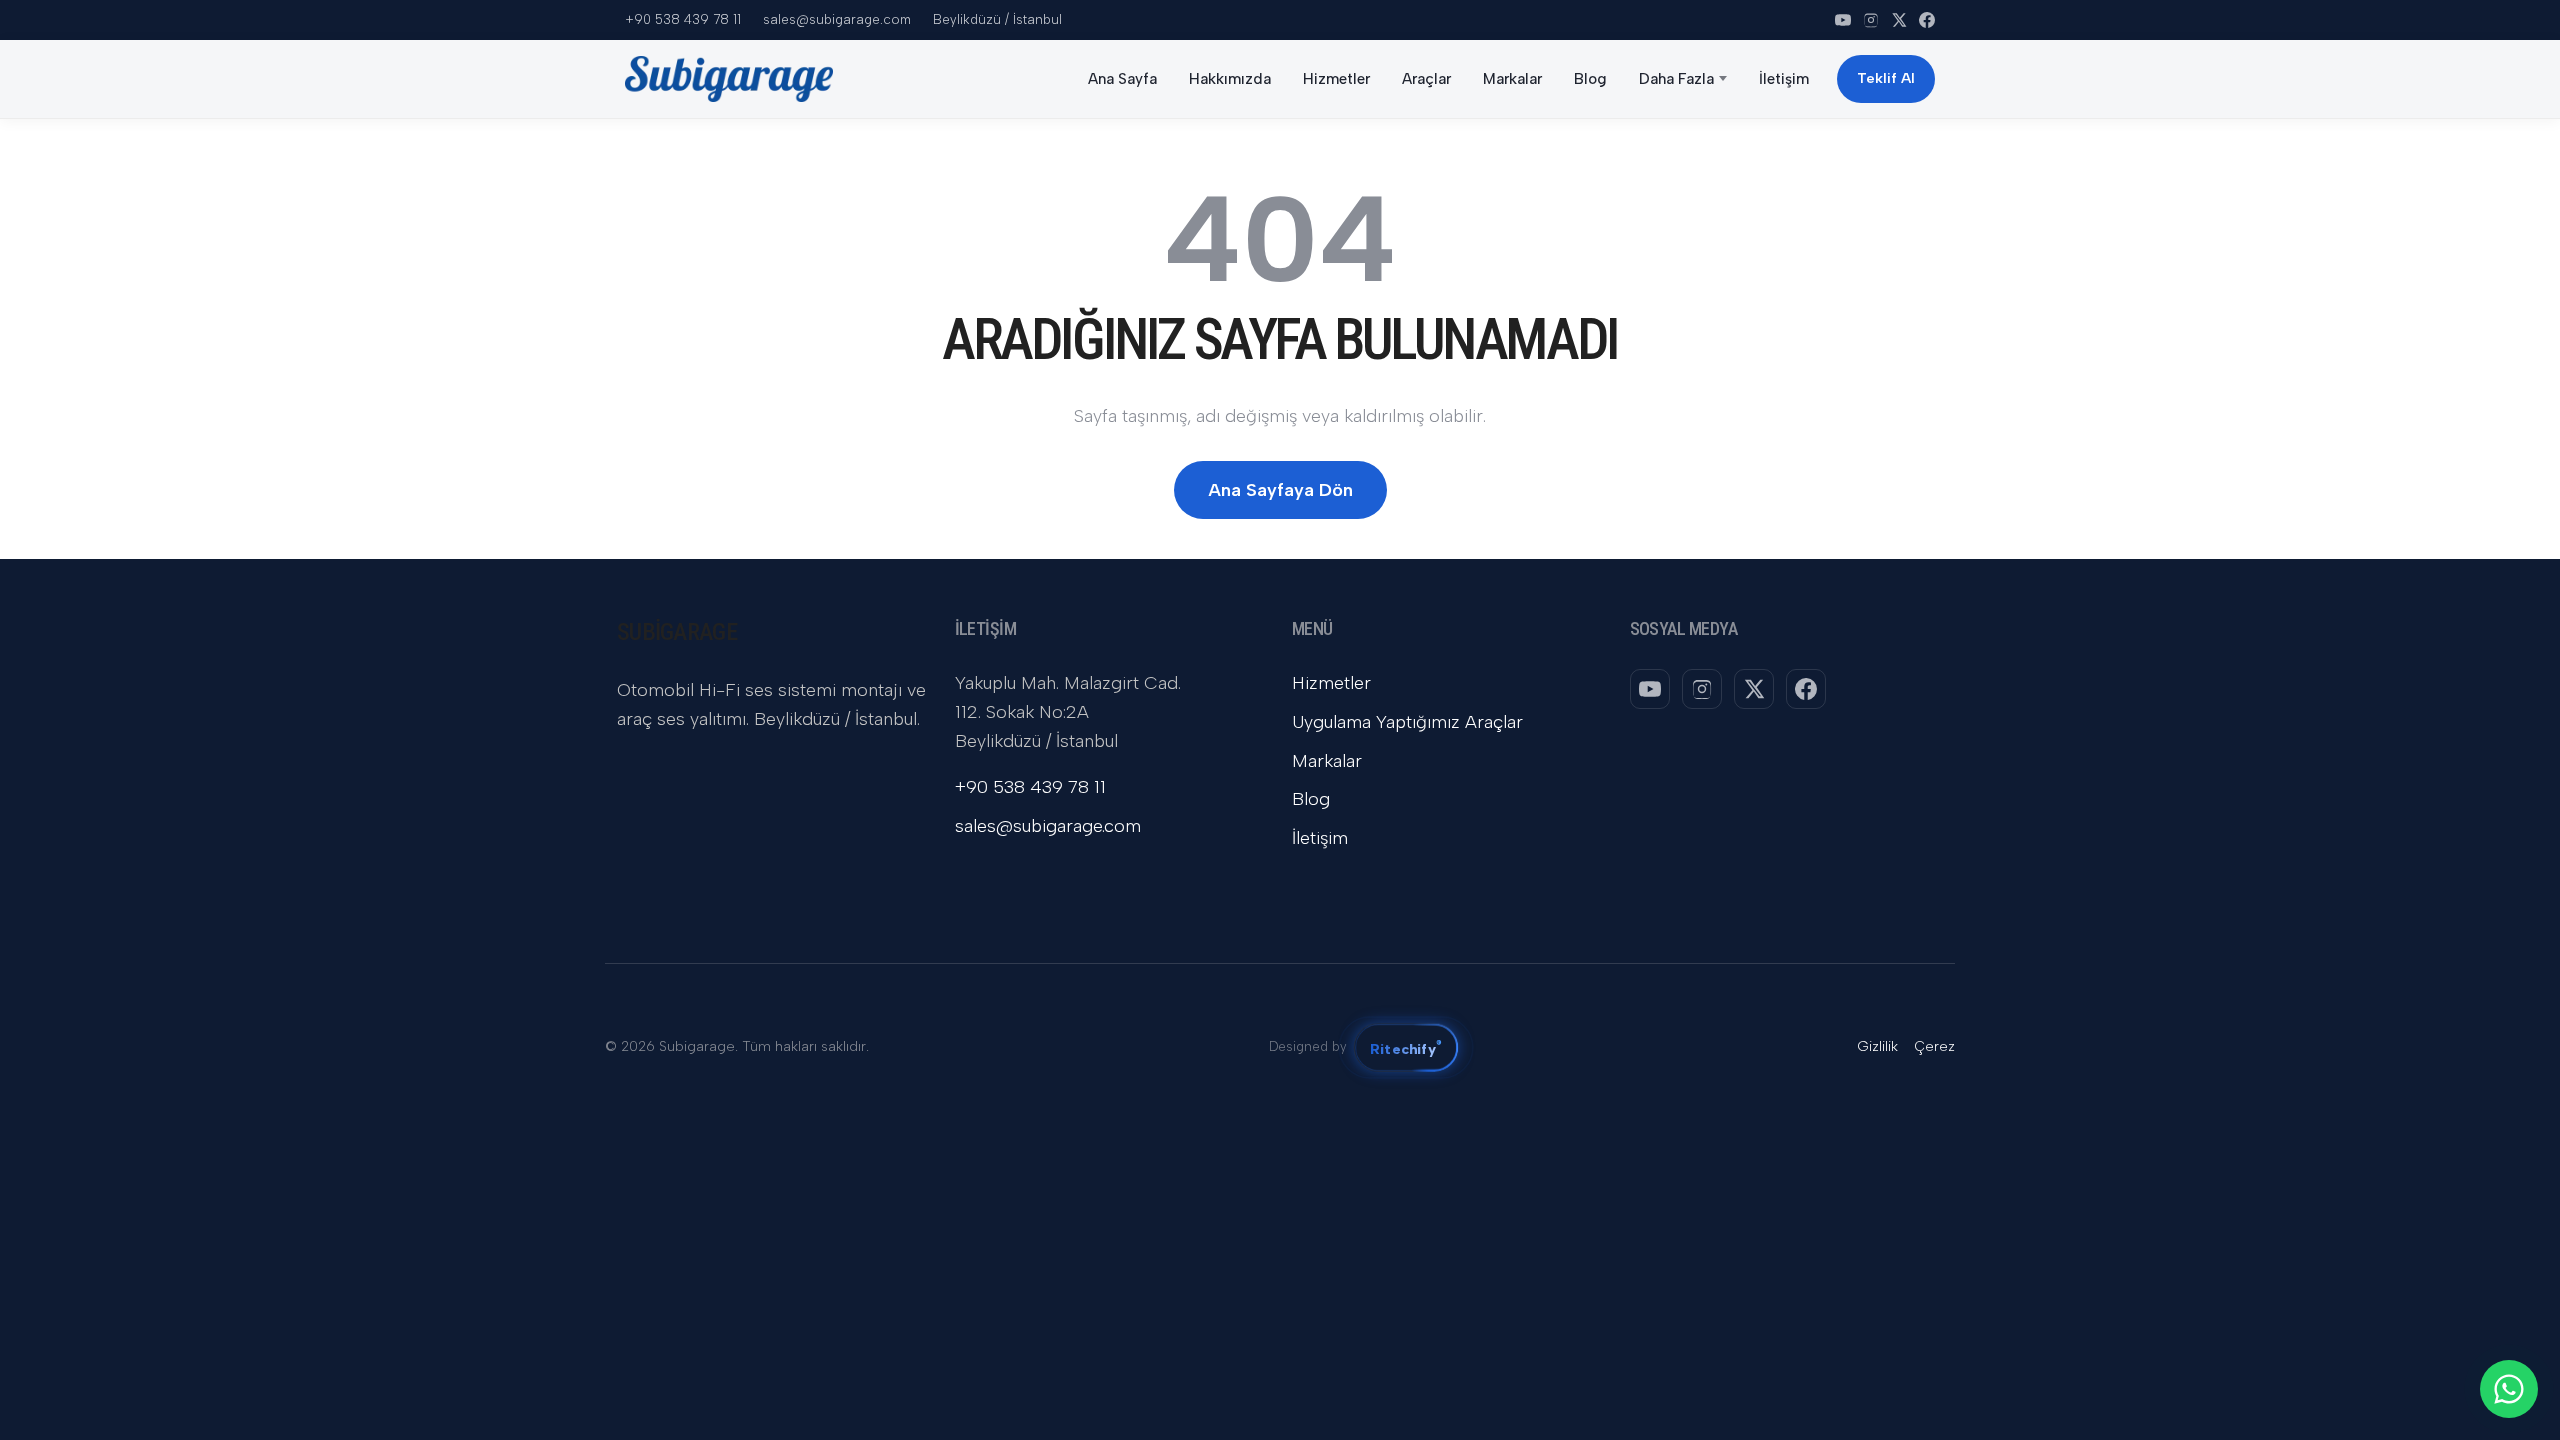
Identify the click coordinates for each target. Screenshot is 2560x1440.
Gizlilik (1877, 1046)
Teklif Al (1886, 78)
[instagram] (1871, 20)
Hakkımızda (1230, 79)
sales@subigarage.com (837, 19)
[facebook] (1927, 20)
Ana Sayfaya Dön (1280, 490)
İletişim (1784, 79)
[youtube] (1843, 20)
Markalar (1512, 79)
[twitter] (1899, 20)
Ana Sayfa (1122, 79)
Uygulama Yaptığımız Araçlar (1407, 722)
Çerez (1934, 1046)
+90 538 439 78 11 (683, 19)
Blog (1590, 79)
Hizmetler (1336, 79)
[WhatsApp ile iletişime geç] (2509, 1389)
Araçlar (1426, 79)
